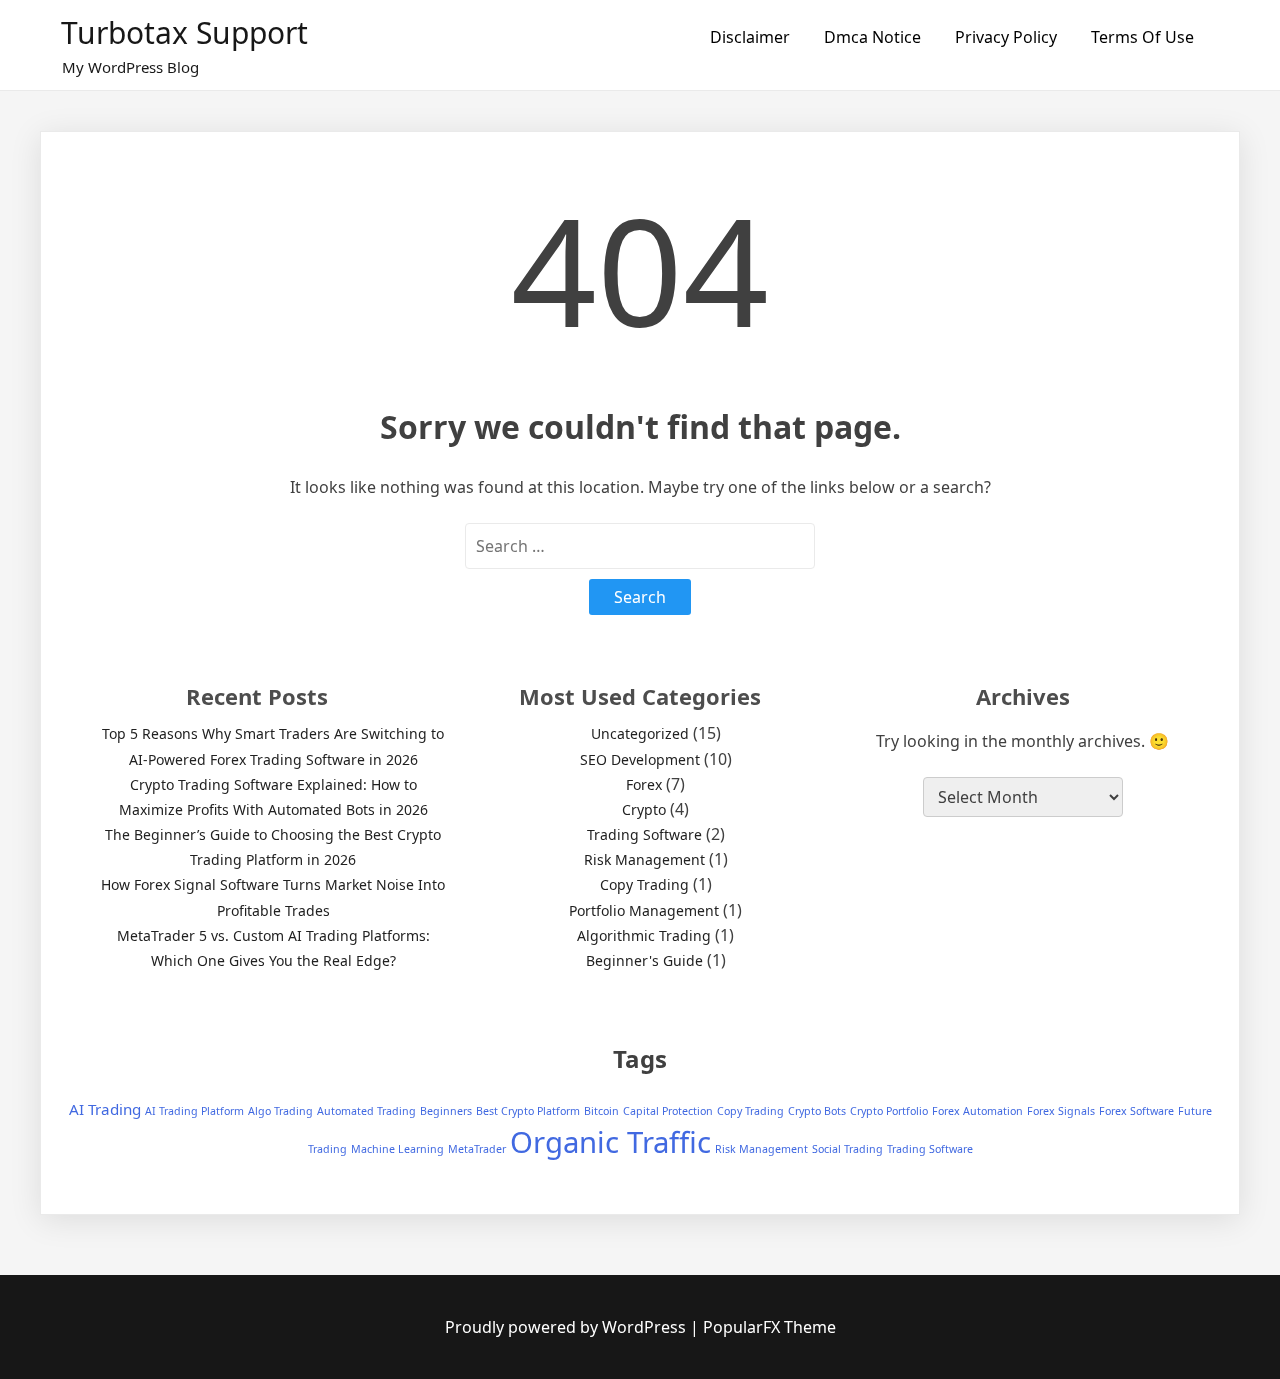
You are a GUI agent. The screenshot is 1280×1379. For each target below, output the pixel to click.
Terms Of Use (1142, 37)
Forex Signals (1061, 1111)
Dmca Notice (872, 37)
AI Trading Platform (194, 1111)
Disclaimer (750, 37)
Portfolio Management (644, 910)
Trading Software (644, 834)
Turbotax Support (184, 32)
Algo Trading (280, 1111)
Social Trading (847, 1149)
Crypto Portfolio (889, 1111)
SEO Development (640, 759)
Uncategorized (640, 733)
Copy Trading (644, 884)
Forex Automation (977, 1111)
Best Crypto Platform (528, 1111)
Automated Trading (366, 1111)
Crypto (644, 809)
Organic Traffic (610, 1142)
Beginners (446, 1111)
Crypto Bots (817, 1111)
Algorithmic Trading (644, 935)
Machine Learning (397, 1149)
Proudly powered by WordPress (567, 1327)
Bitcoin (601, 1111)
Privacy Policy (1006, 37)
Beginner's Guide (644, 960)
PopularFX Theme (769, 1327)
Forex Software (1136, 1111)
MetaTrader (477, 1149)
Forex (644, 784)
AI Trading (105, 1109)
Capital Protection (668, 1111)
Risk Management (644, 859)
